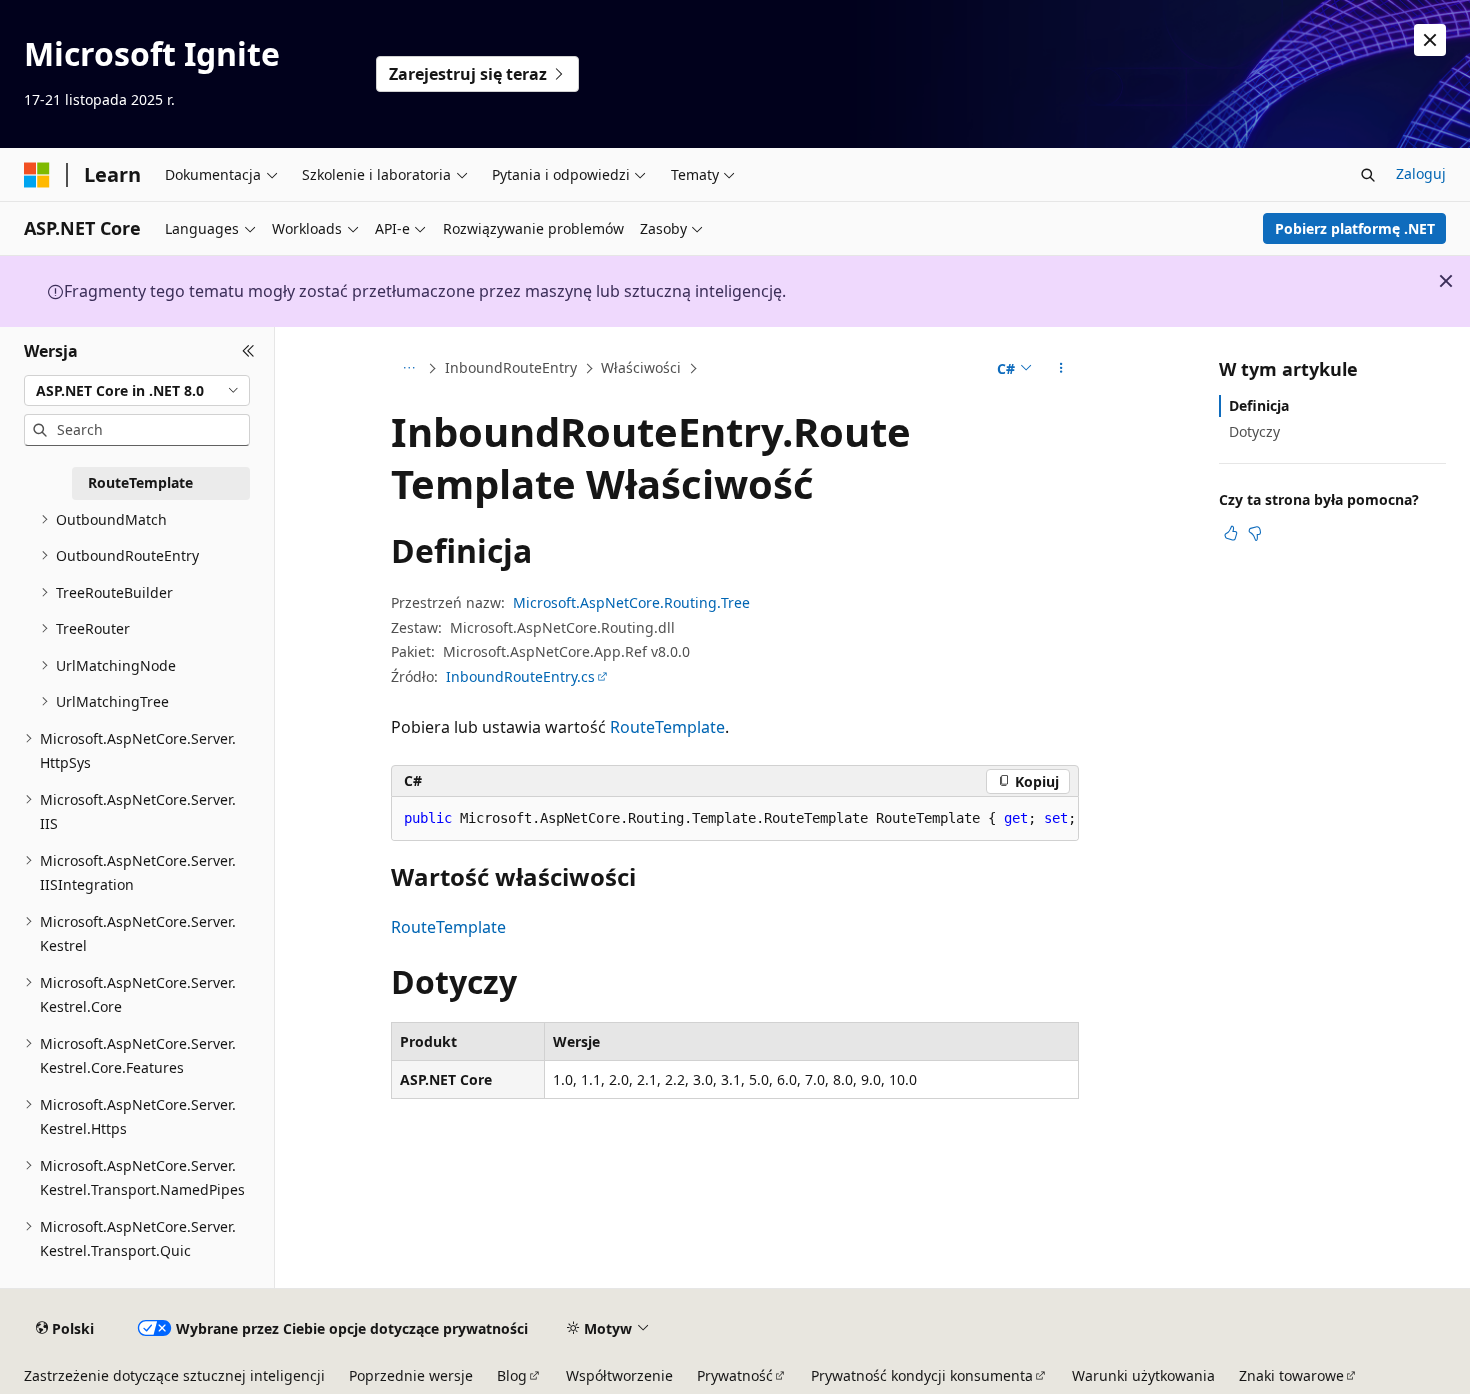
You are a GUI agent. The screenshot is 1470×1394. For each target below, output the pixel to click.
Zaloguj (1421, 173)
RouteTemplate (667, 727)
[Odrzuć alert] (1430, 40)
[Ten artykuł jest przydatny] (1231, 533)
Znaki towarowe (1291, 1375)
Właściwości (641, 367)
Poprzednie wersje (411, 1375)
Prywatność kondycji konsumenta (922, 1375)
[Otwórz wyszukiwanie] (1368, 175)
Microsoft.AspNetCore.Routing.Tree (631, 602)
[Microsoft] (37, 175)
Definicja (1259, 405)
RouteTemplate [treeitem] (140, 482)
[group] (735, 819)
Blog (512, 1375)
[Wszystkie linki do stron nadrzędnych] (408, 369)
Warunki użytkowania (1143, 1375)
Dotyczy (1254, 431)
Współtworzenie (619, 1375)
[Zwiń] (248, 351)
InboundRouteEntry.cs (520, 676)
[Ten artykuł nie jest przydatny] (1255, 533)
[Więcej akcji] (1061, 369)
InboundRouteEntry (511, 367)
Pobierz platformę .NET (1355, 228)
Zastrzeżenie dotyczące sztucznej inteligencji (174, 1375)
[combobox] (137, 390)
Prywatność (735, 1375)
